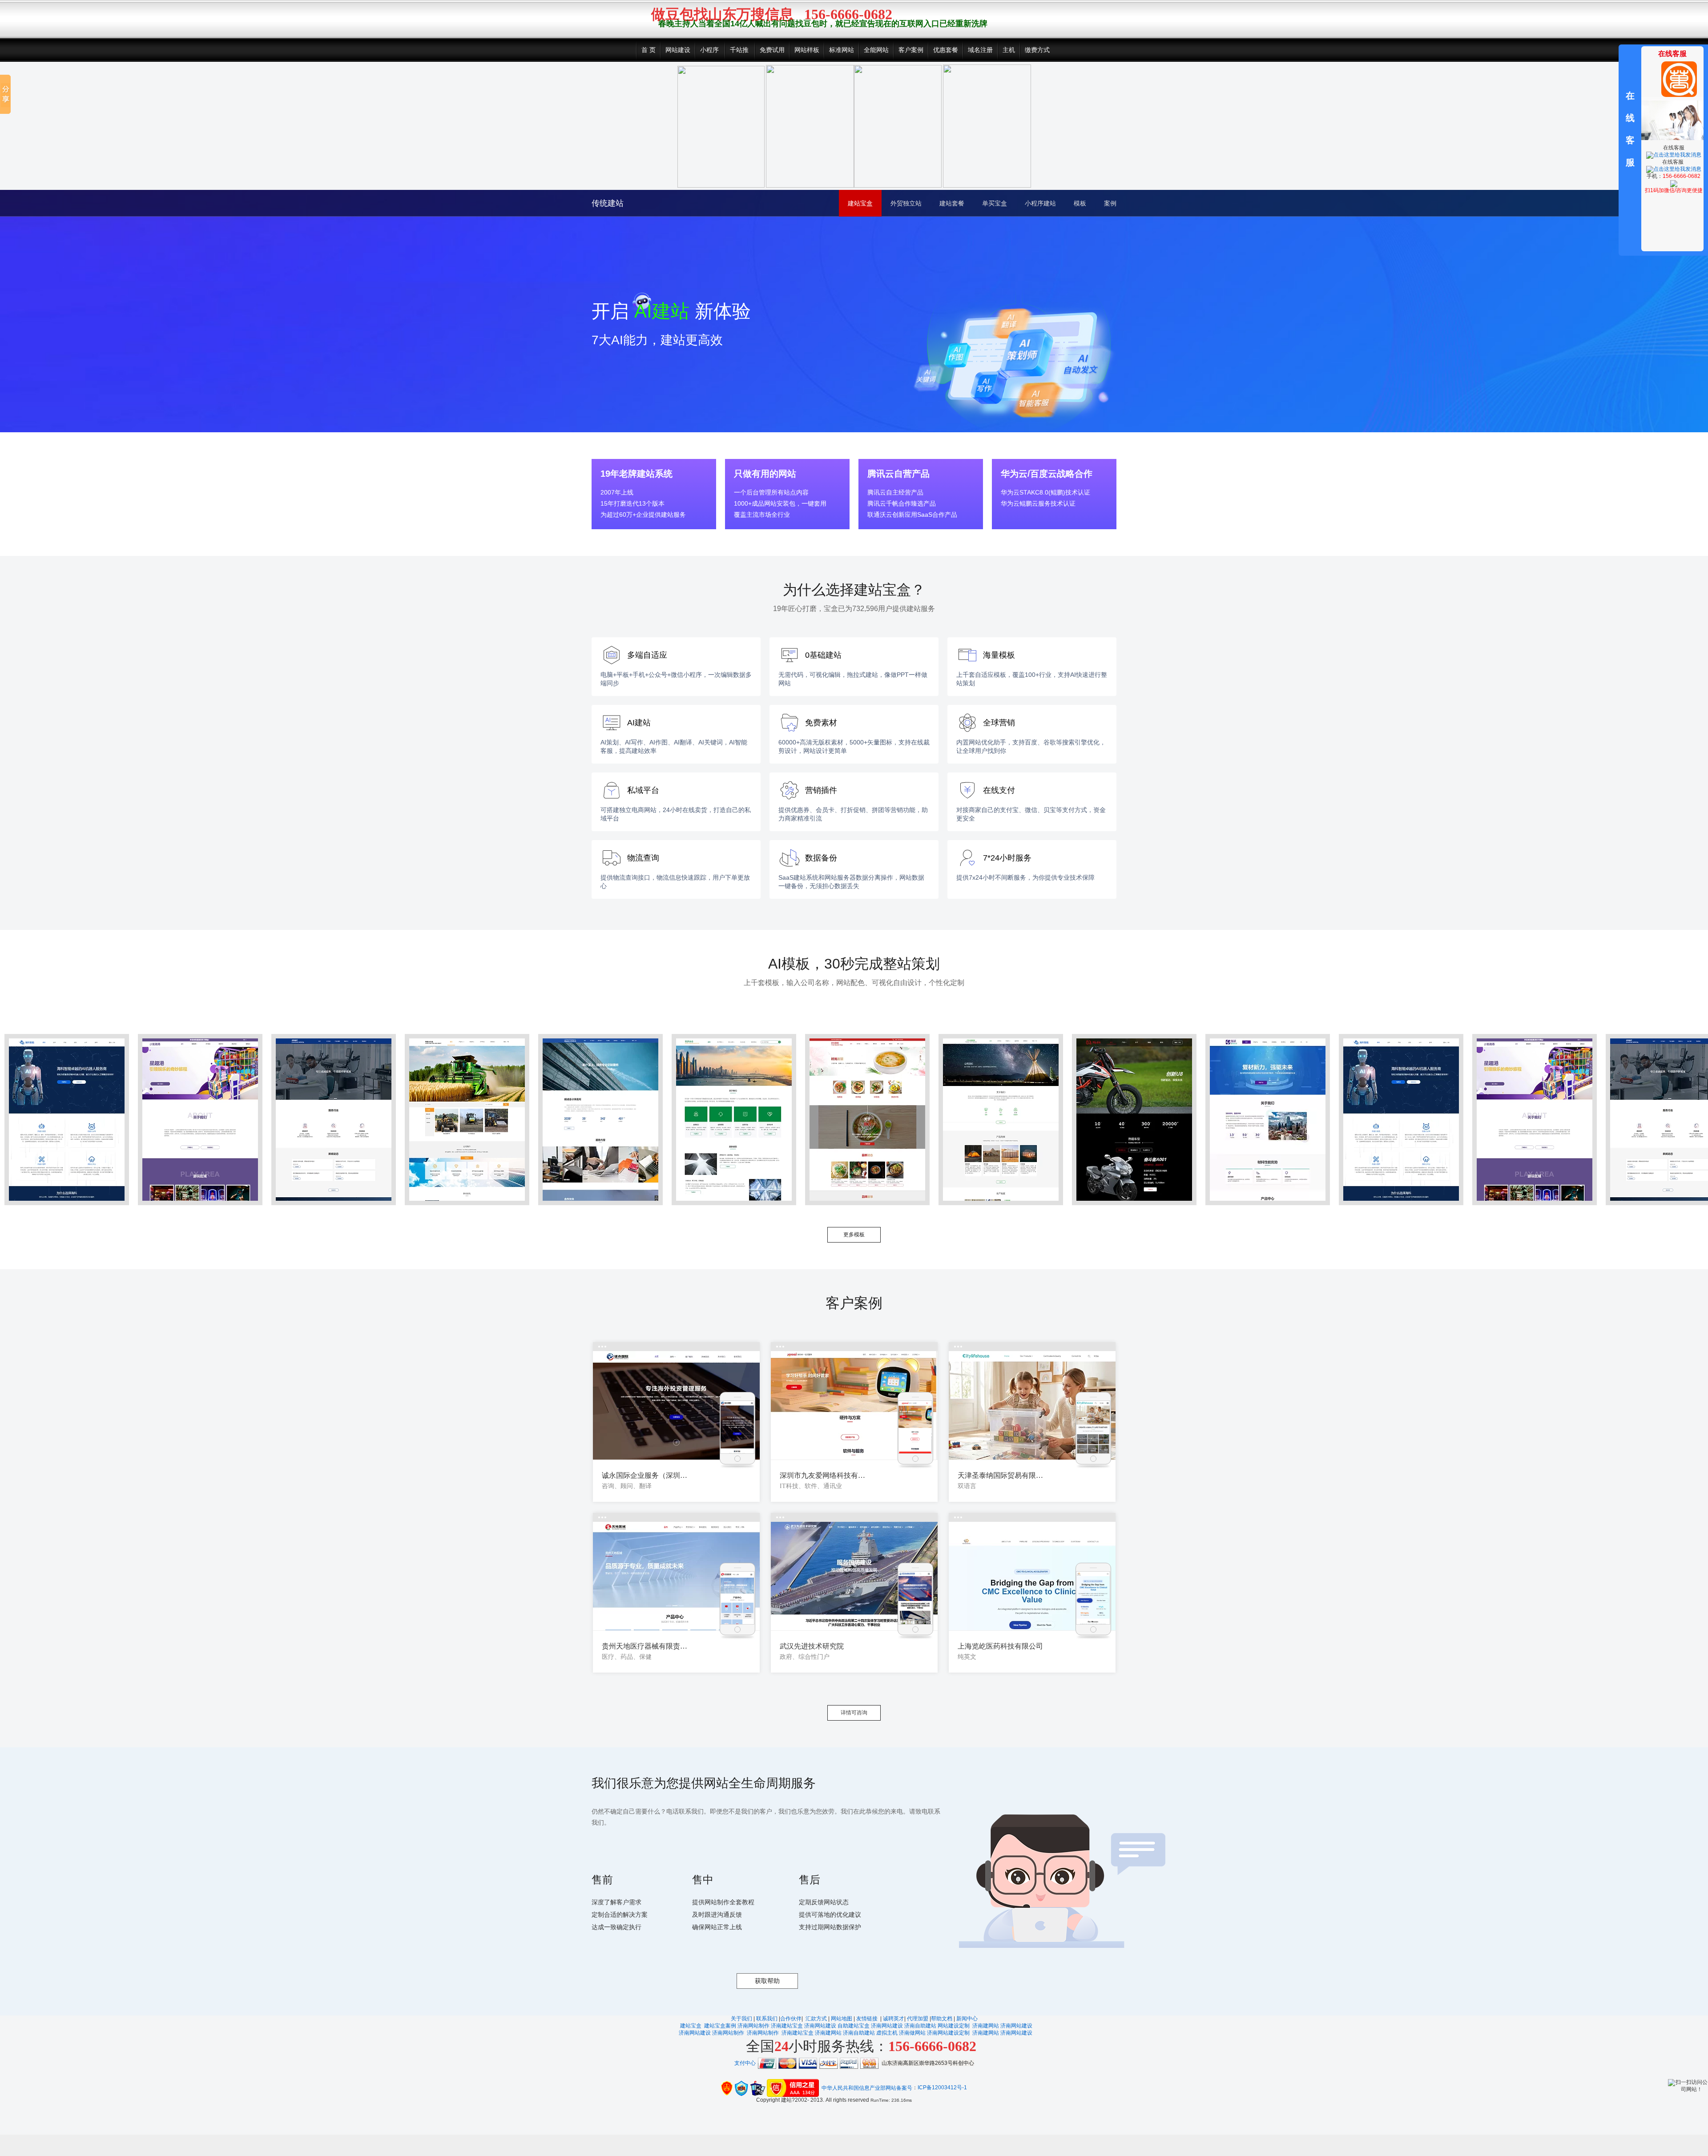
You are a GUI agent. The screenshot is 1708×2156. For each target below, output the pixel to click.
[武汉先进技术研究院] (854, 1576)
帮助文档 (942, 2019)
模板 (1080, 203)
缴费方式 (1037, 50)
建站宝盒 (860, 203)
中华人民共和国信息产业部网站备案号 (867, 2088)
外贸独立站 (906, 203)
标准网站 (842, 50)
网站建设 (678, 50)
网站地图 (842, 2019)
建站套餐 (952, 203)
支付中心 (745, 2063)
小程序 (709, 50)
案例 (1110, 203)
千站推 (739, 50)
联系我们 (767, 2019)
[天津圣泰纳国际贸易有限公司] (1032, 1406)
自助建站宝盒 (854, 2026)
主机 (1009, 50)
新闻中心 (967, 2019)
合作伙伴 (791, 2019)
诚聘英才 (894, 2019)
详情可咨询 (854, 1713)
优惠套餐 (946, 50)
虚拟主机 (887, 2033)
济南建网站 (986, 2026)
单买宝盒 (995, 203)
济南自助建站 (920, 2026)
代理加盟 (918, 2019)
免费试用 (772, 50)
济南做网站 (912, 2033)
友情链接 (868, 2019)
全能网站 (876, 50)
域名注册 (980, 50)
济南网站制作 (753, 2026)
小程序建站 (1040, 203)
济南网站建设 (820, 2026)
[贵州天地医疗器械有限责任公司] (676, 1576)
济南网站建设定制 (948, 2033)
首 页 (649, 50)
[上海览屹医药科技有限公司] (1032, 1576)
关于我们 (741, 2019)
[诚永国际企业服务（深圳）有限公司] (676, 1406)
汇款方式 (817, 2019)
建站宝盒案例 (720, 2026)
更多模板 (854, 1235)
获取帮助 (767, 1981)
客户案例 (911, 50)
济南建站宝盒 (787, 2026)
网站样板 (807, 50)
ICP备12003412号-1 (942, 2088)
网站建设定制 (954, 2026)
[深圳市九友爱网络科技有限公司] (854, 1406)
